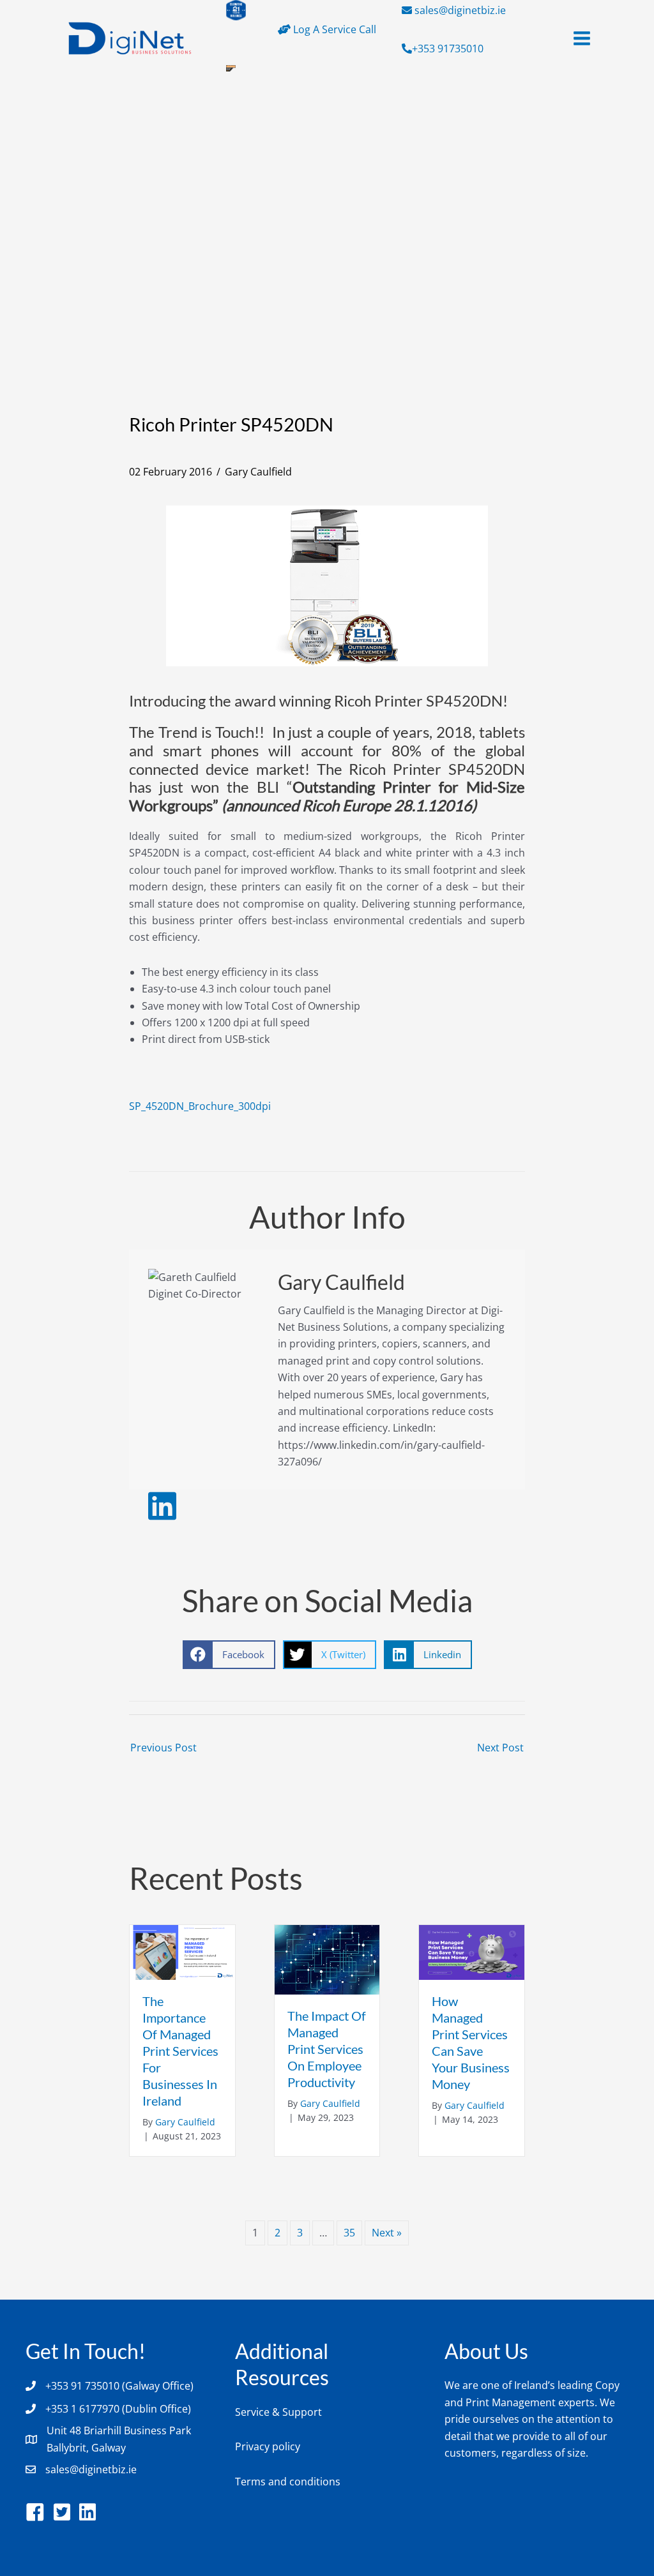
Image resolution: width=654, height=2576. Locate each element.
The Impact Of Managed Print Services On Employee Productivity (327, 2049)
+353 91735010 (448, 49)
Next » (387, 2233)
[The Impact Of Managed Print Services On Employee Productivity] (327, 1959)
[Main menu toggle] (582, 38)
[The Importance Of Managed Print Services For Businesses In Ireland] (182, 1951)
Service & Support (278, 2412)
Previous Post (163, 1748)
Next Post (500, 1748)
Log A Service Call (333, 29)
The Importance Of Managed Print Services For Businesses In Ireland (180, 2051)
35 (349, 2233)
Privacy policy (268, 2446)
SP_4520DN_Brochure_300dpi (200, 1106)
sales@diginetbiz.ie (460, 10)
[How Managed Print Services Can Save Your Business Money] (472, 1951)
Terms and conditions (288, 2482)
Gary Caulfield (258, 472)
